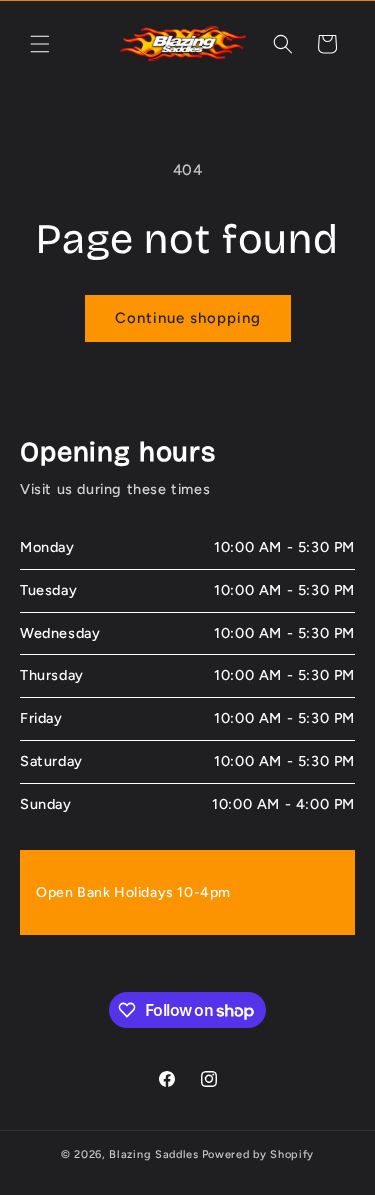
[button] (40, 44)
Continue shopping (188, 318)
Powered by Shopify (258, 1154)
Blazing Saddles (154, 1154)
